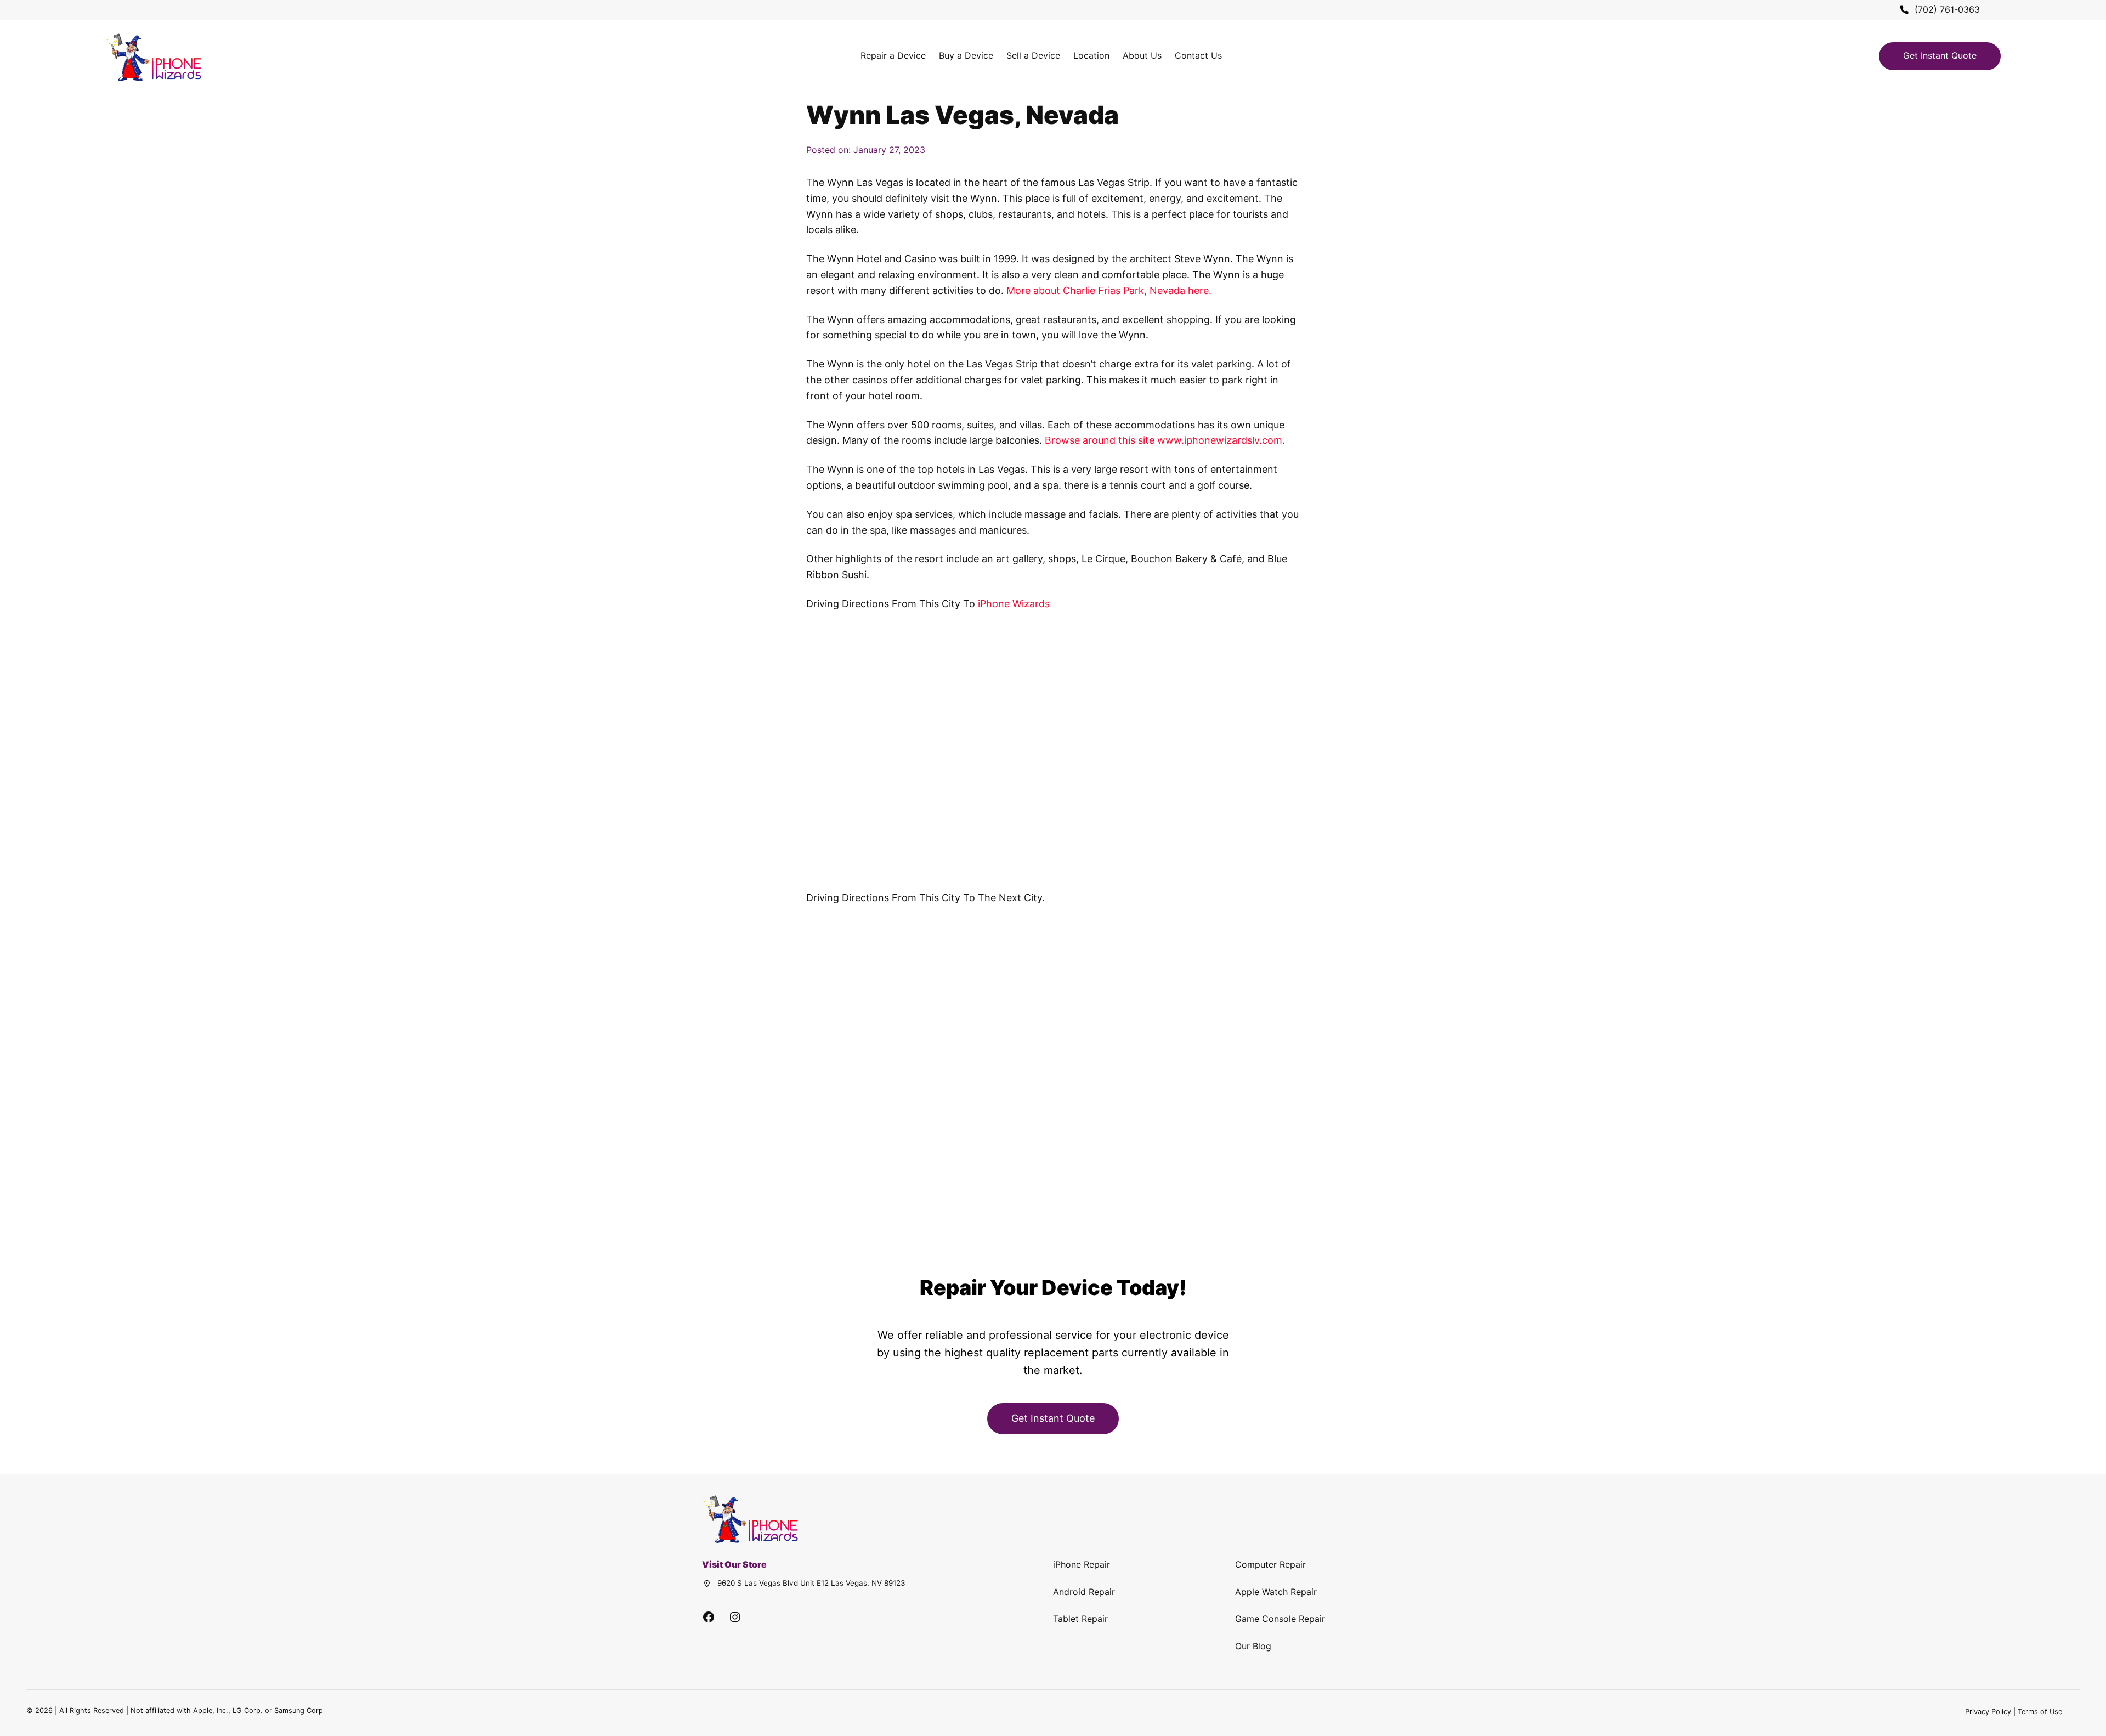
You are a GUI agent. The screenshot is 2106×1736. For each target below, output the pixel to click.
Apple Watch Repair (1276, 1592)
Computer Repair (1270, 1564)
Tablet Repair (1080, 1619)
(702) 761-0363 (1947, 9)
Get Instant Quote (1940, 55)
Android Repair (1084, 1592)
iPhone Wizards (1014, 604)
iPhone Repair (1082, 1564)
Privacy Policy (1988, 1712)
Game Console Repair (1280, 1619)
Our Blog (1253, 1646)
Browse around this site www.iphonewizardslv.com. (1165, 440)
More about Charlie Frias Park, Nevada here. (1109, 290)
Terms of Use (2040, 1712)
